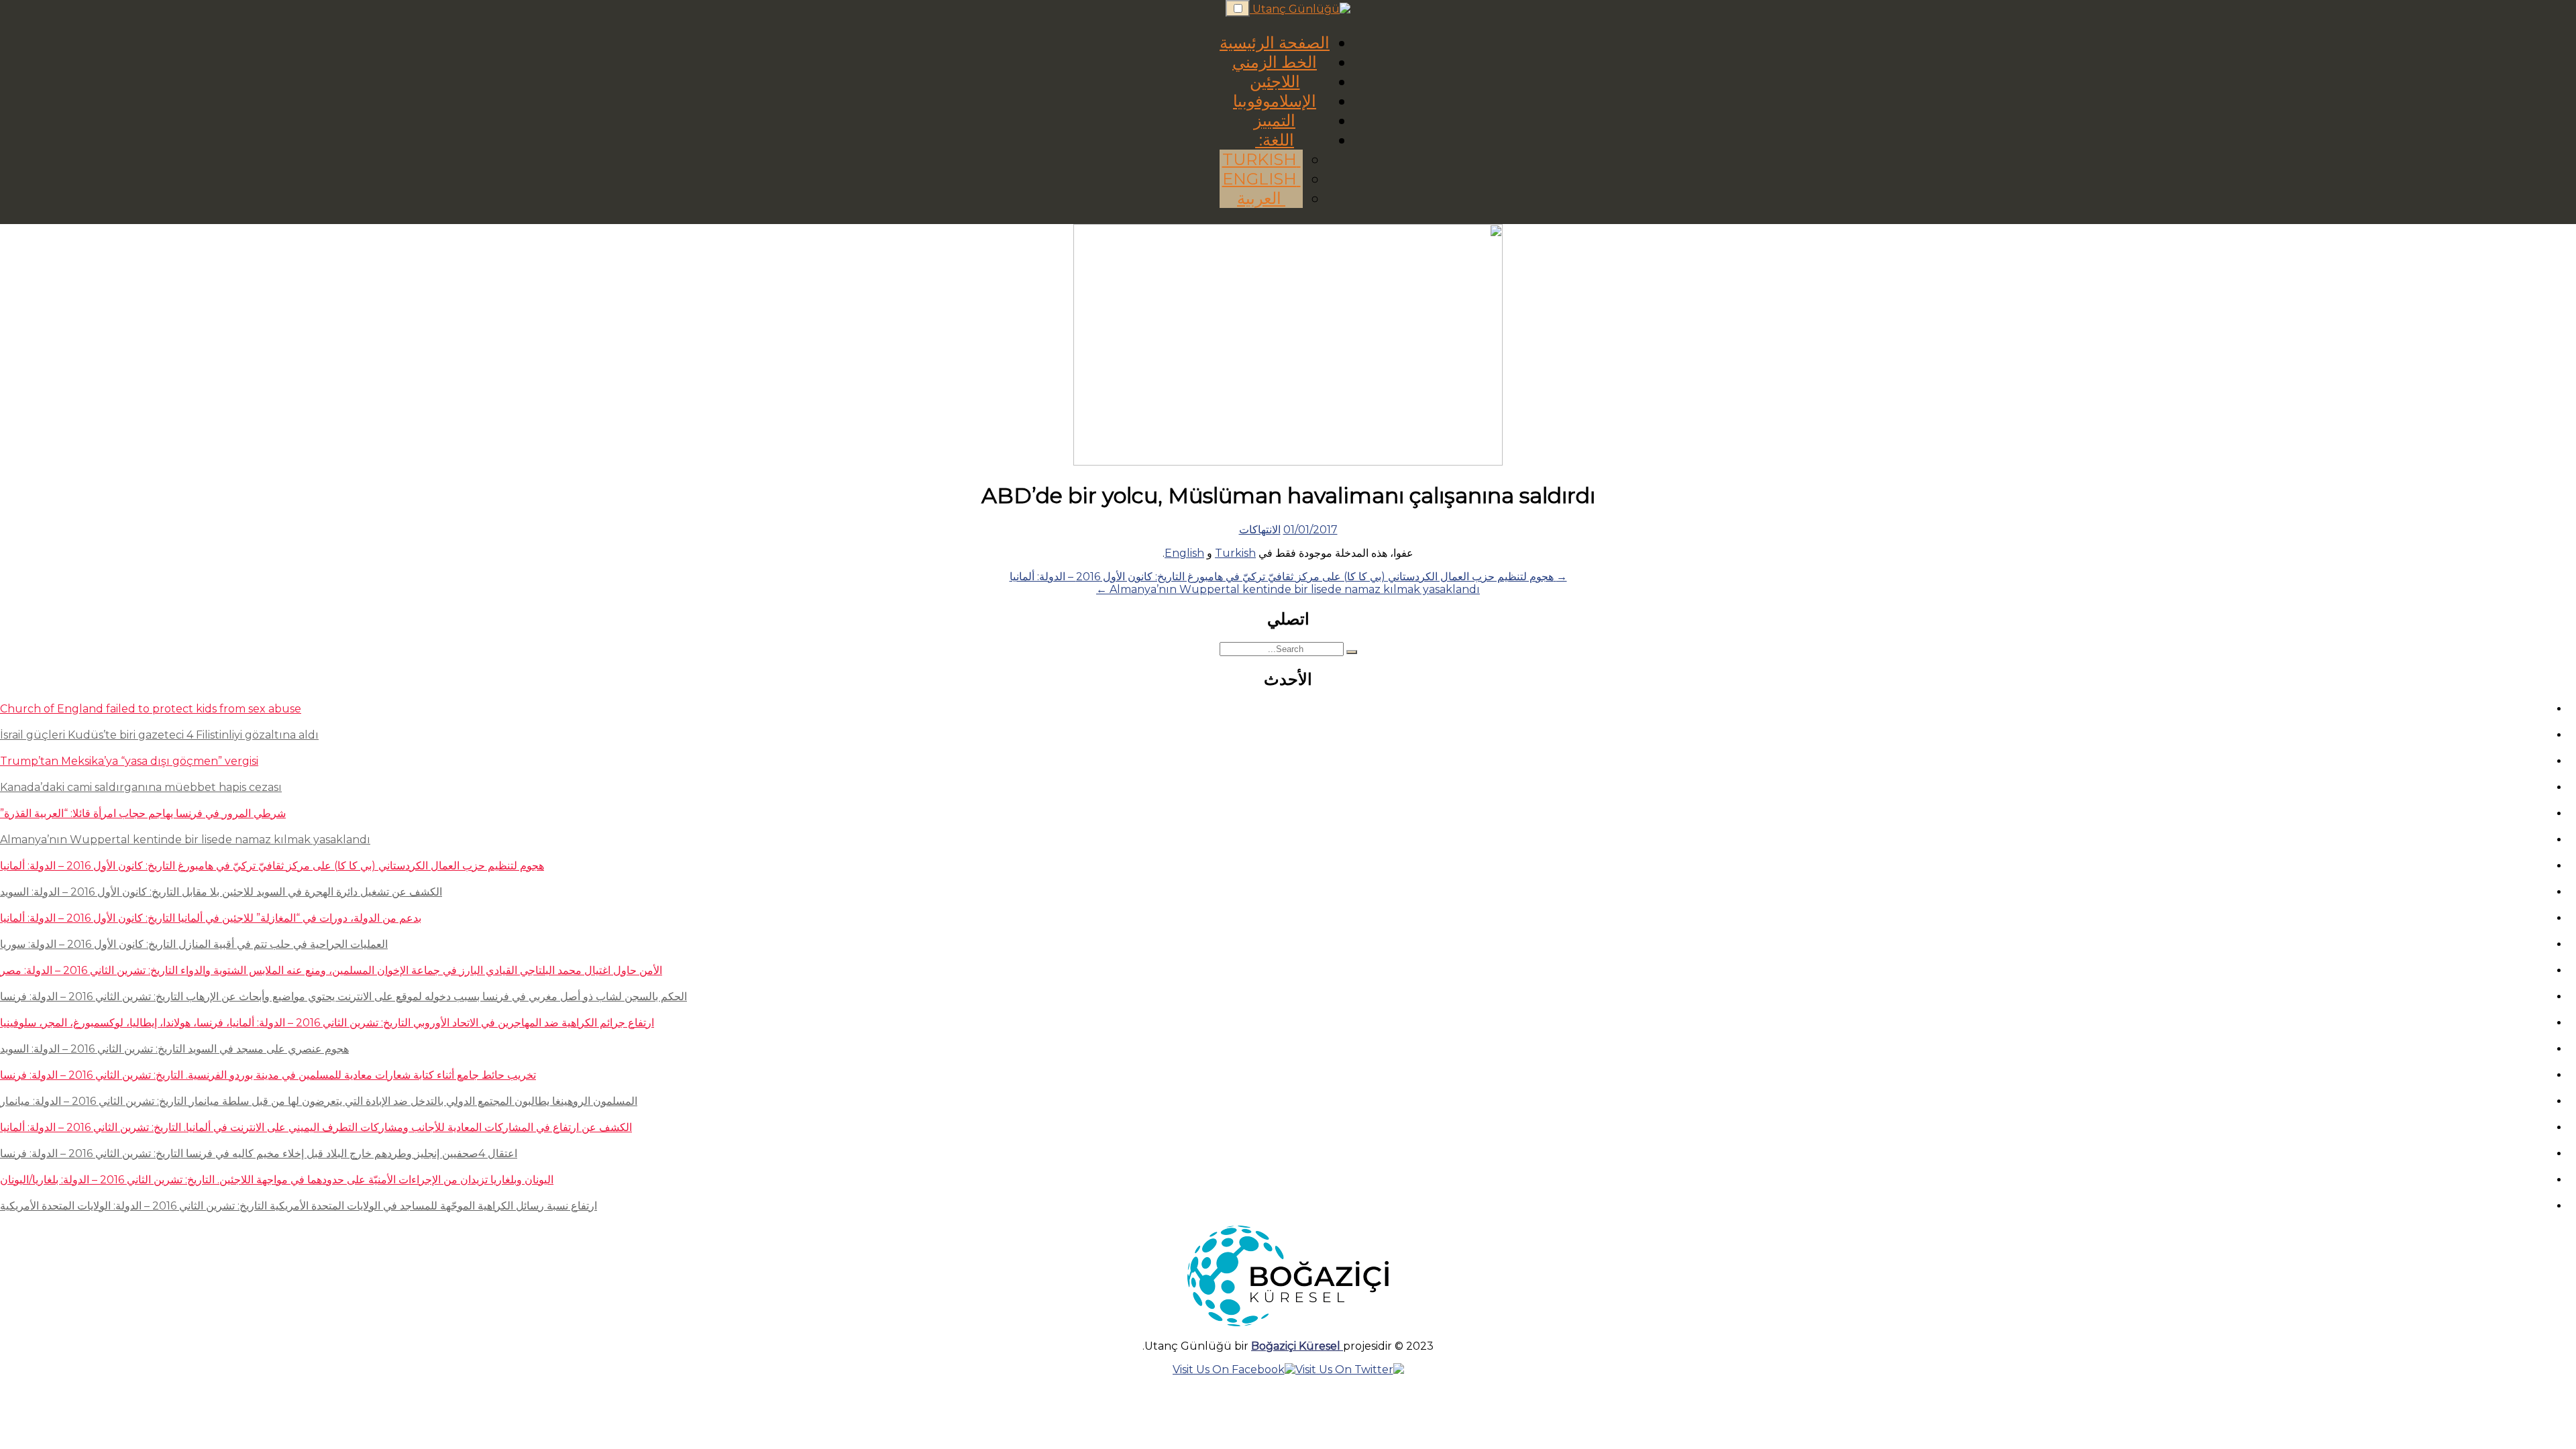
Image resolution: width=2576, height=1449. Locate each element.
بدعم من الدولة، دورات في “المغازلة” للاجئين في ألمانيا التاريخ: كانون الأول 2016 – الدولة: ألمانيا (211, 918)
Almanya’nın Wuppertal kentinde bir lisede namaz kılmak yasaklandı (185, 840)
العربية (1261, 198)
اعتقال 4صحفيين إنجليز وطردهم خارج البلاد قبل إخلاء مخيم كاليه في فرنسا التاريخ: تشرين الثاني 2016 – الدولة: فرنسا (259, 1153)
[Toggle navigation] (1238, 8)
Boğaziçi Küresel (1297, 1346)
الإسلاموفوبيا (1275, 101)
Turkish (1262, 159)
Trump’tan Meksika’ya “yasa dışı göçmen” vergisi (129, 761)
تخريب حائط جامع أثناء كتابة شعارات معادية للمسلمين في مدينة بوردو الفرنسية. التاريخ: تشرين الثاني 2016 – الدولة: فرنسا (268, 1075)
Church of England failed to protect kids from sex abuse (151, 709)
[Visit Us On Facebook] (1234, 1370)
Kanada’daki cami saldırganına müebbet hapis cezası (141, 787)
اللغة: (1275, 140)
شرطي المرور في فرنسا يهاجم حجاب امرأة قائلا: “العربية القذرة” (143, 813)
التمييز (1275, 120)
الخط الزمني (1275, 62)
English (1262, 179)
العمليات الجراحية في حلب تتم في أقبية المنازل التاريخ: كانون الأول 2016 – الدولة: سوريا (194, 944)
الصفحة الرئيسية (1275, 43)
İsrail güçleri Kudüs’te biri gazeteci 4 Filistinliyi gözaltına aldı (159, 735)
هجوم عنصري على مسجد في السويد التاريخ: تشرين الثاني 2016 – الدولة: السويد (174, 1049)
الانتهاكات (1260, 530)
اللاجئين (1275, 82)
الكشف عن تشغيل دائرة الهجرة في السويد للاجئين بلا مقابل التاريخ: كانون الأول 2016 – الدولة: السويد (221, 892)
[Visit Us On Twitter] (1350, 1370)
